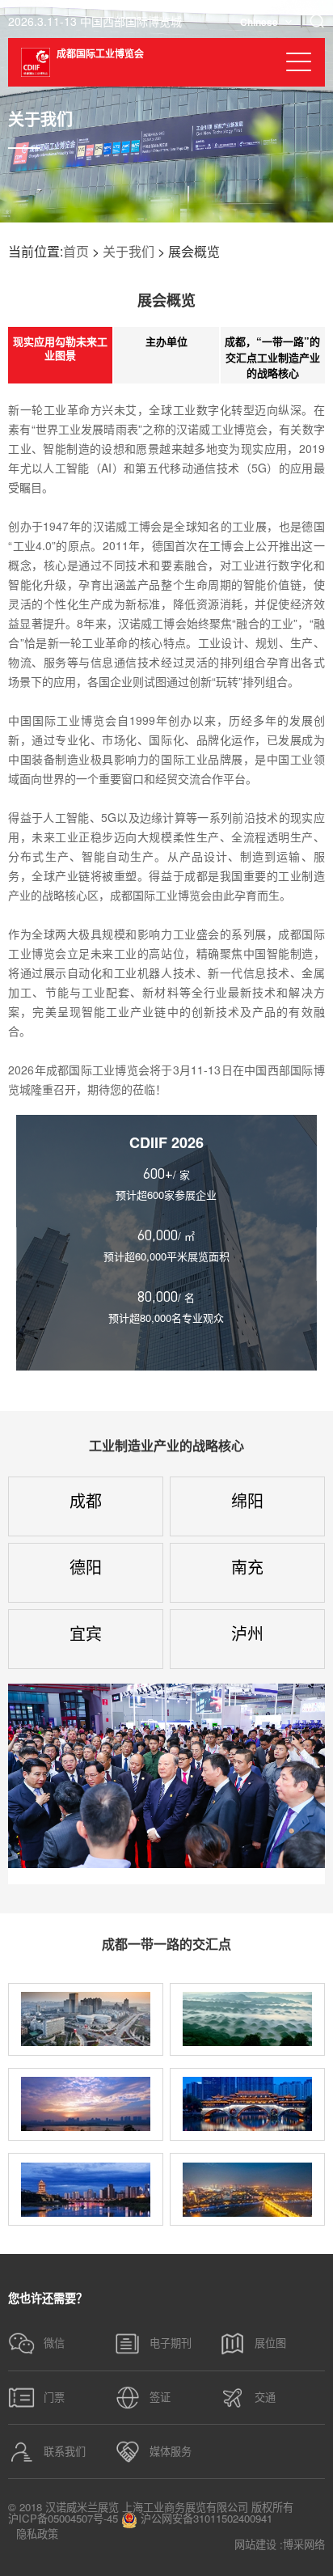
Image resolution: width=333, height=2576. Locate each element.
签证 (160, 2397)
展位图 (270, 2343)
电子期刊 (171, 2343)
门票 (54, 2397)
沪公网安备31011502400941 (205, 2519)
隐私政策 (37, 2534)
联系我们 (65, 2451)
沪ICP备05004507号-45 (63, 2518)
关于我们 (129, 251)
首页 (76, 251)
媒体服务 (171, 2451)
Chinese (259, 22)
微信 (54, 2343)
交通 (265, 2397)
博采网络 (304, 2544)
